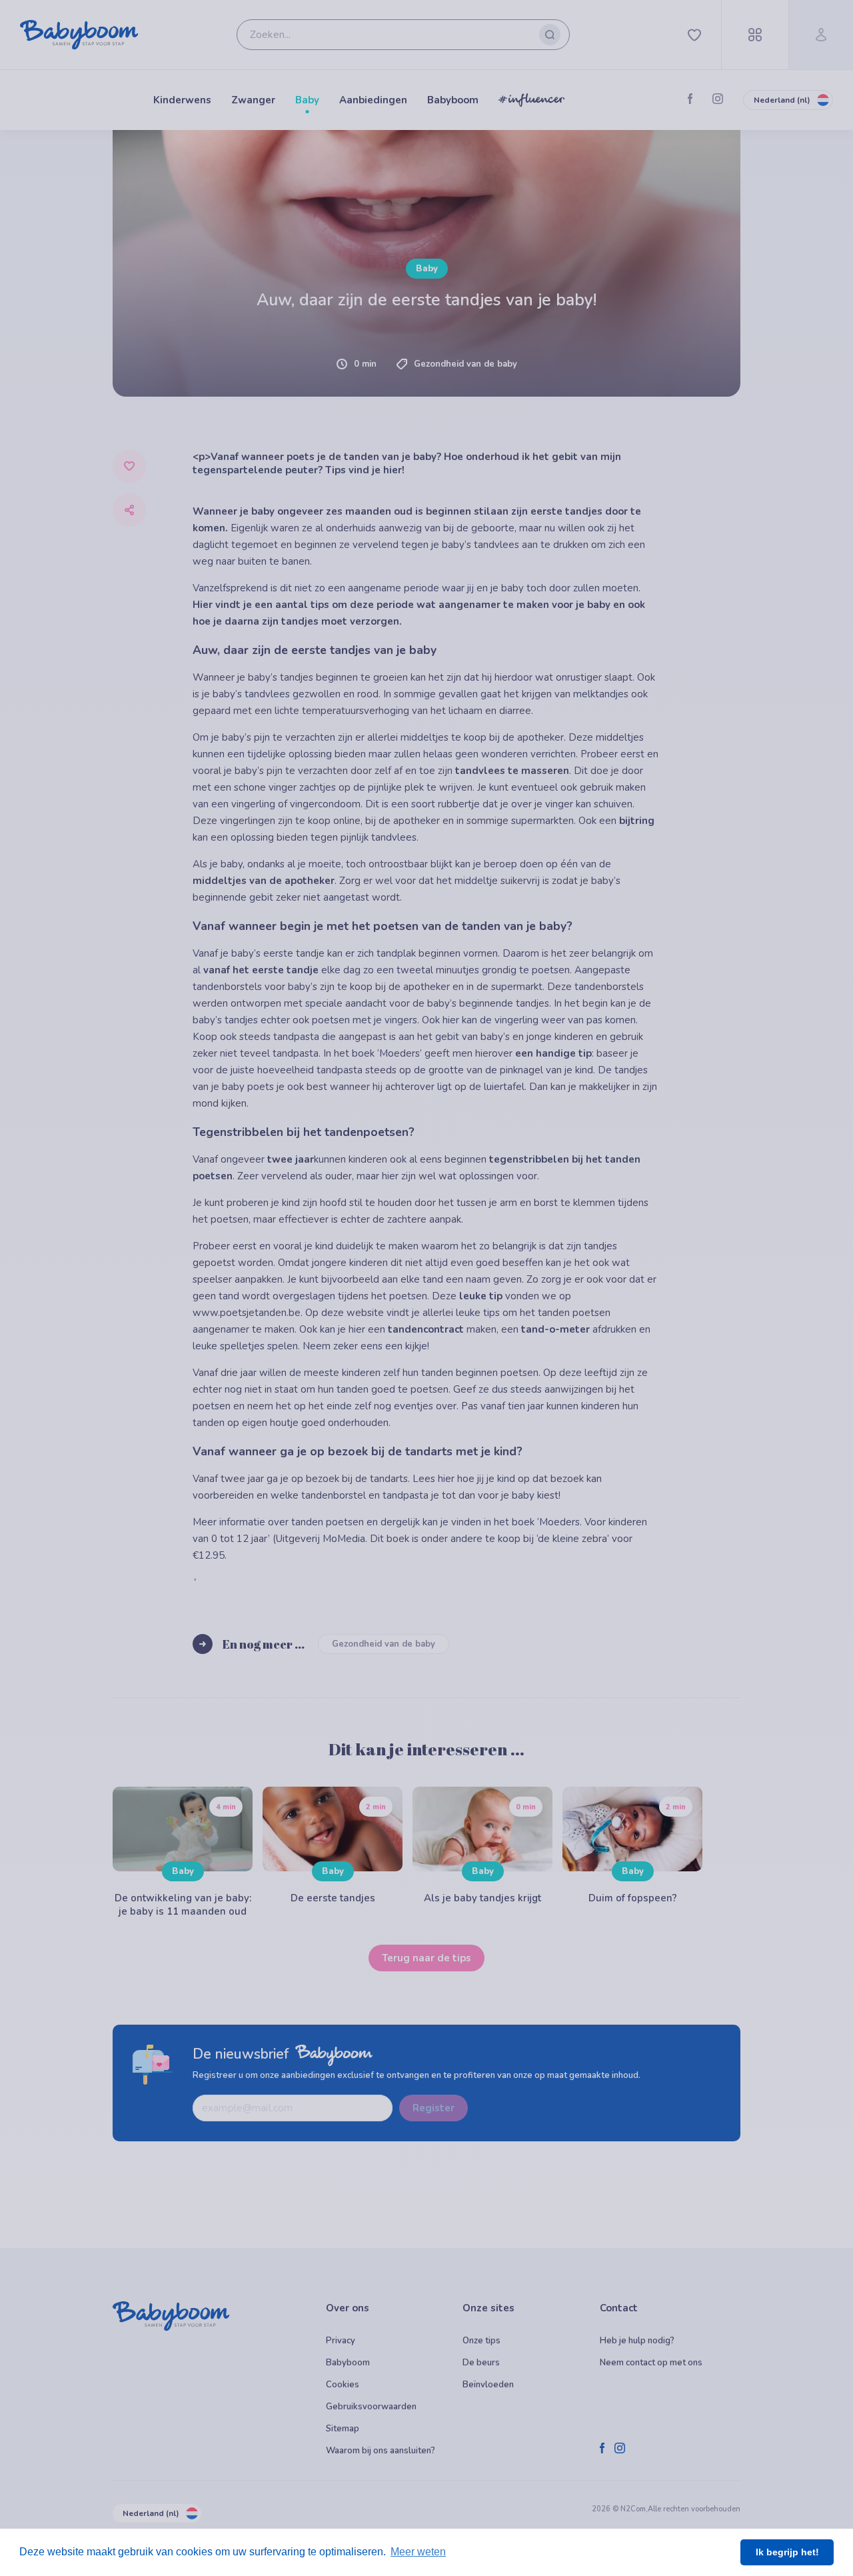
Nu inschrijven (427, 915)
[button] (262, 822)
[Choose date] (395, 727)
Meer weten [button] (418, 2552)
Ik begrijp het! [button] (787, 2552)
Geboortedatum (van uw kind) (176, 709)
